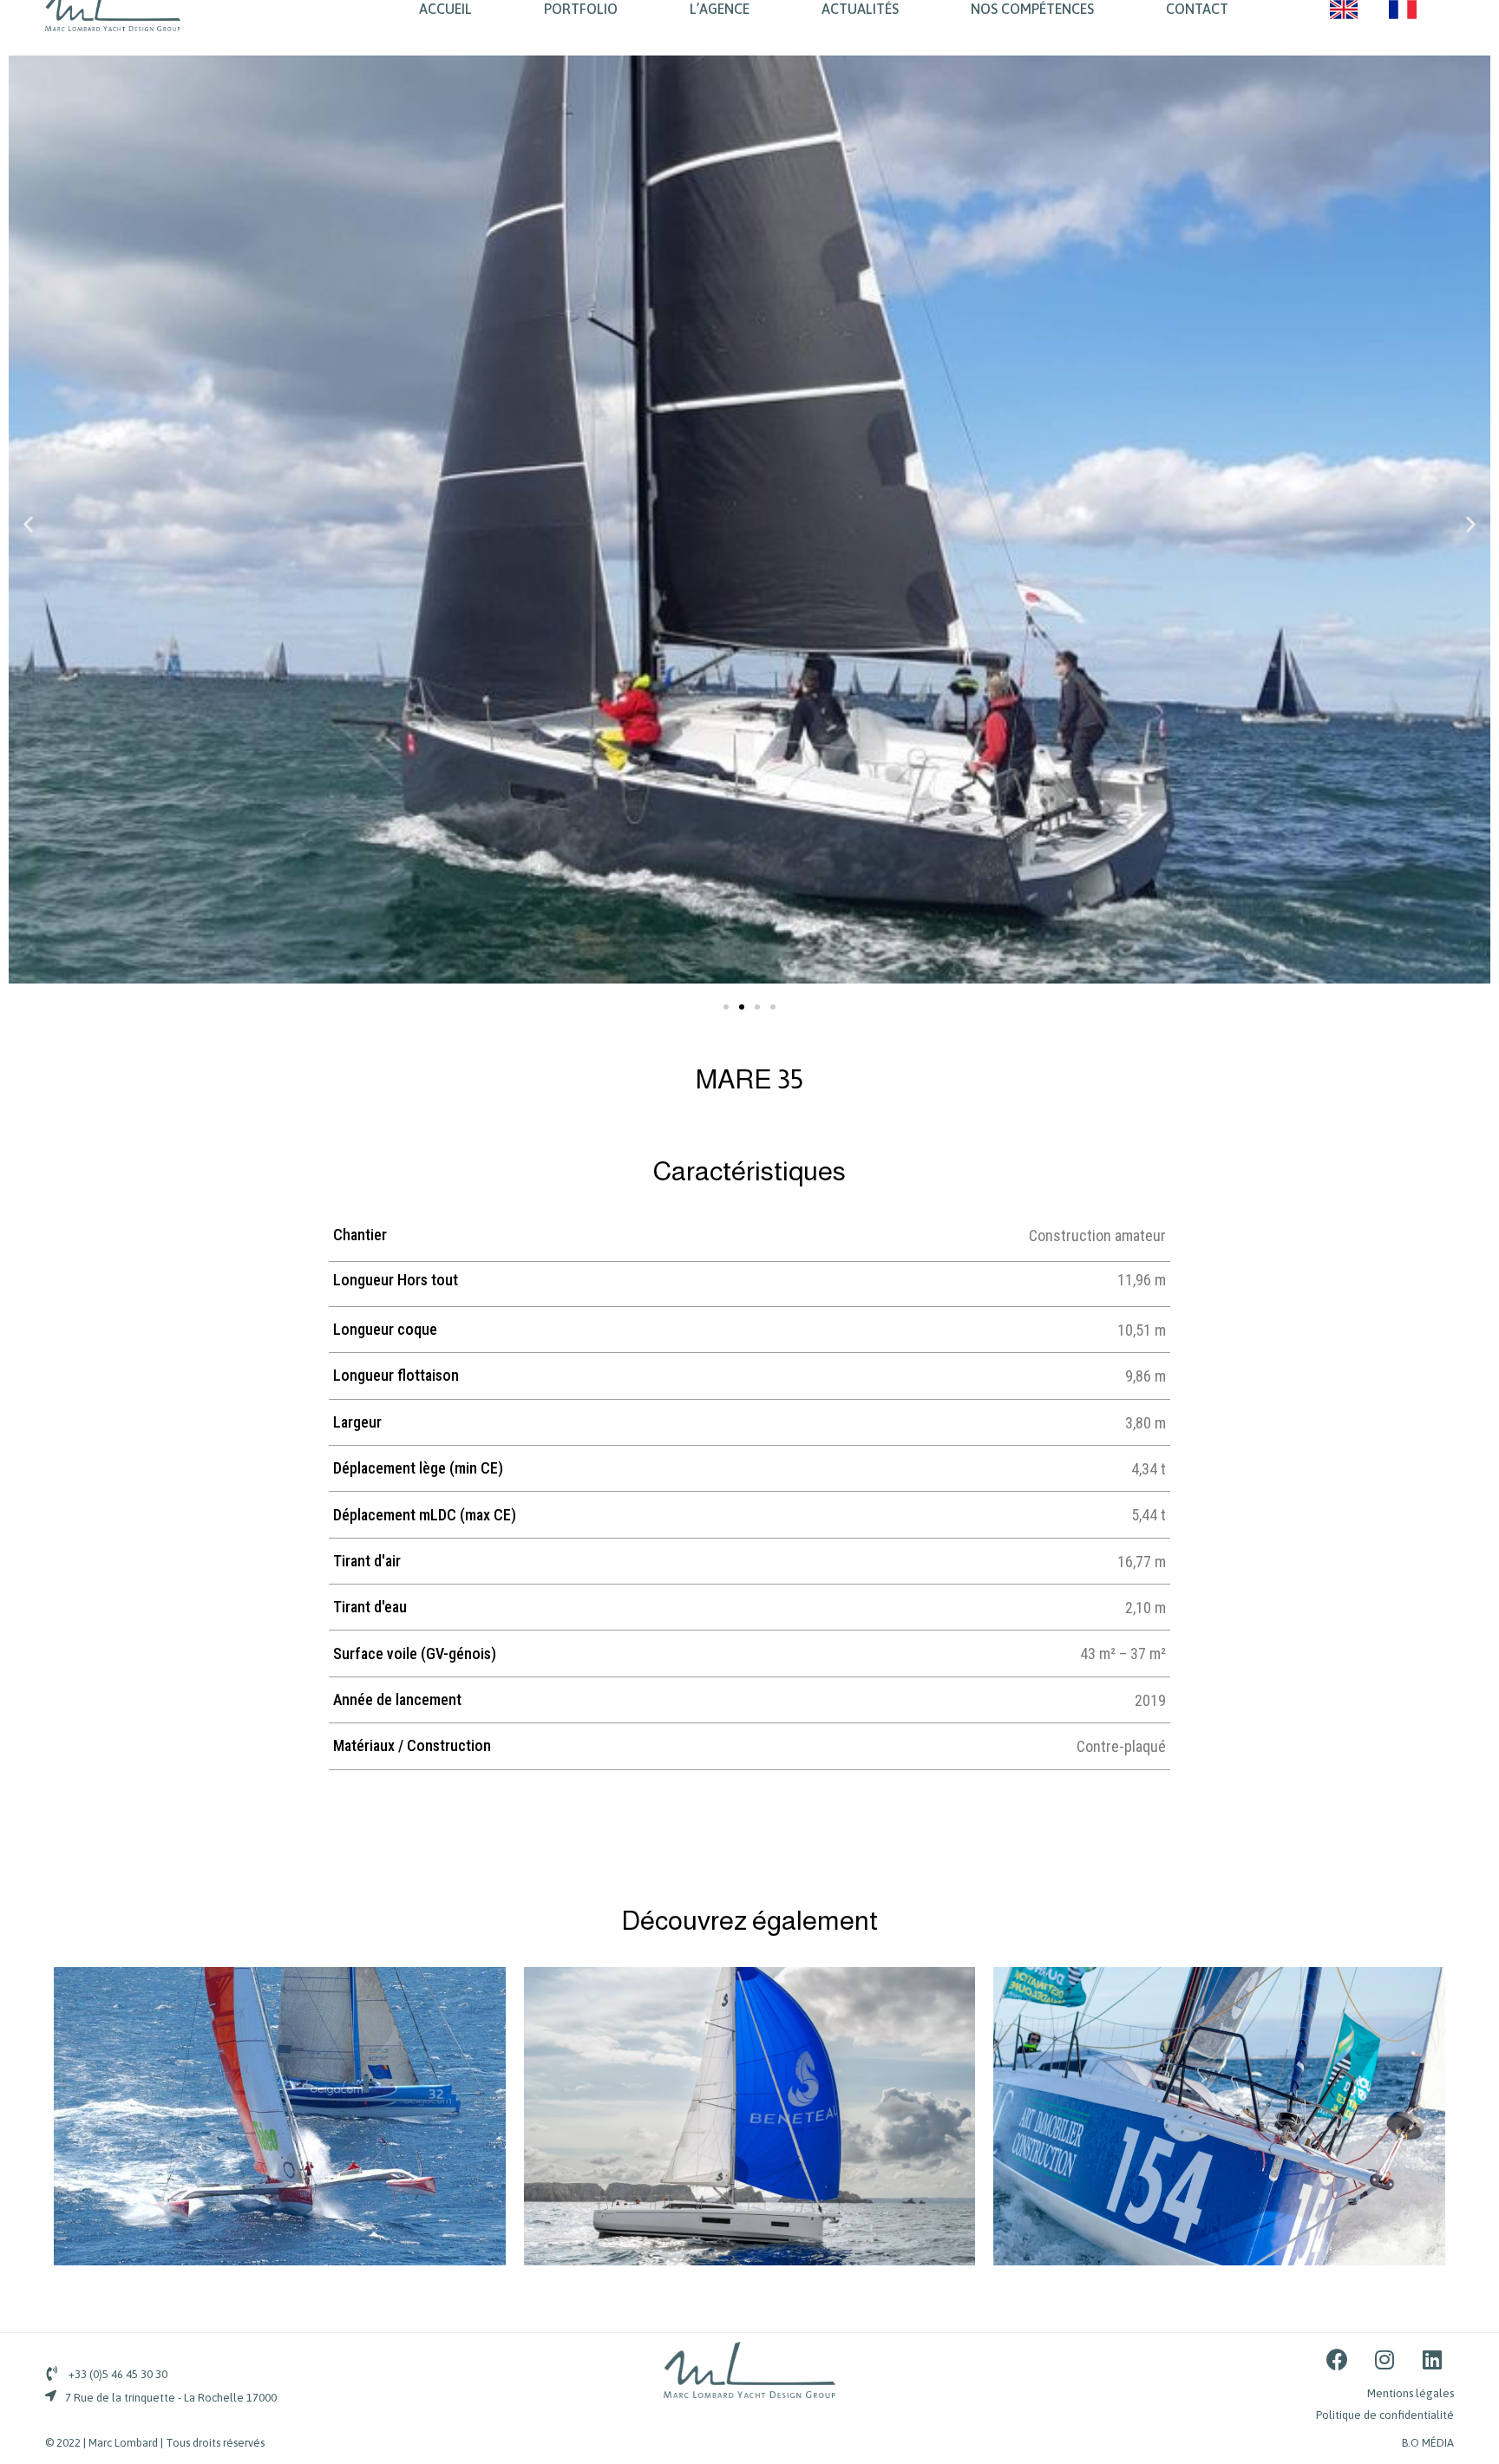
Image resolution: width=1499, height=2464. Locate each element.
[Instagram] (1384, 2359)
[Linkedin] (1432, 2359)
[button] (726, 1007)
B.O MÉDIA (1428, 2443)
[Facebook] (1337, 2359)
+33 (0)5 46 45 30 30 (118, 2374)
